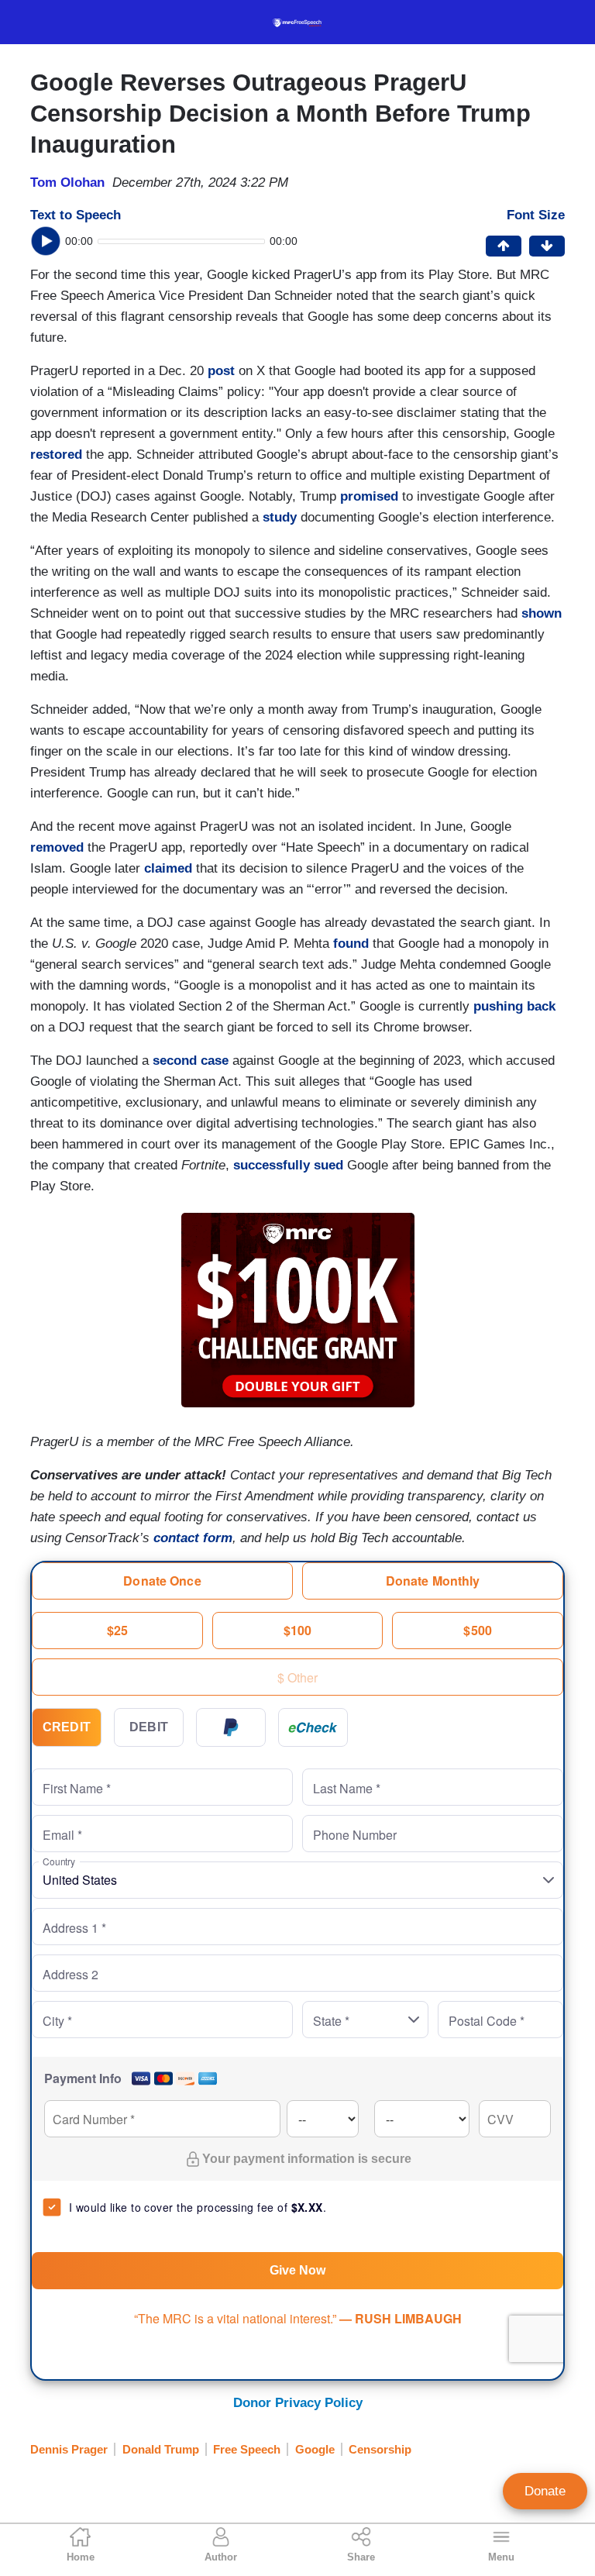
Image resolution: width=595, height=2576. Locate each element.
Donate (545, 2491)
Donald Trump (161, 2449)
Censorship (380, 2449)
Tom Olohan (67, 183)
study (280, 517)
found (351, 944)
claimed (168, 868)
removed (57, 847)
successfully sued (288, 1165)
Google (315, 2449)
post (221, 371)
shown (542, 613)
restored (56, 455)
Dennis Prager (69, 2449)
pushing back (512, 1006)
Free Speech (247, 2449)
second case (191, 1061)
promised (369, 496)
